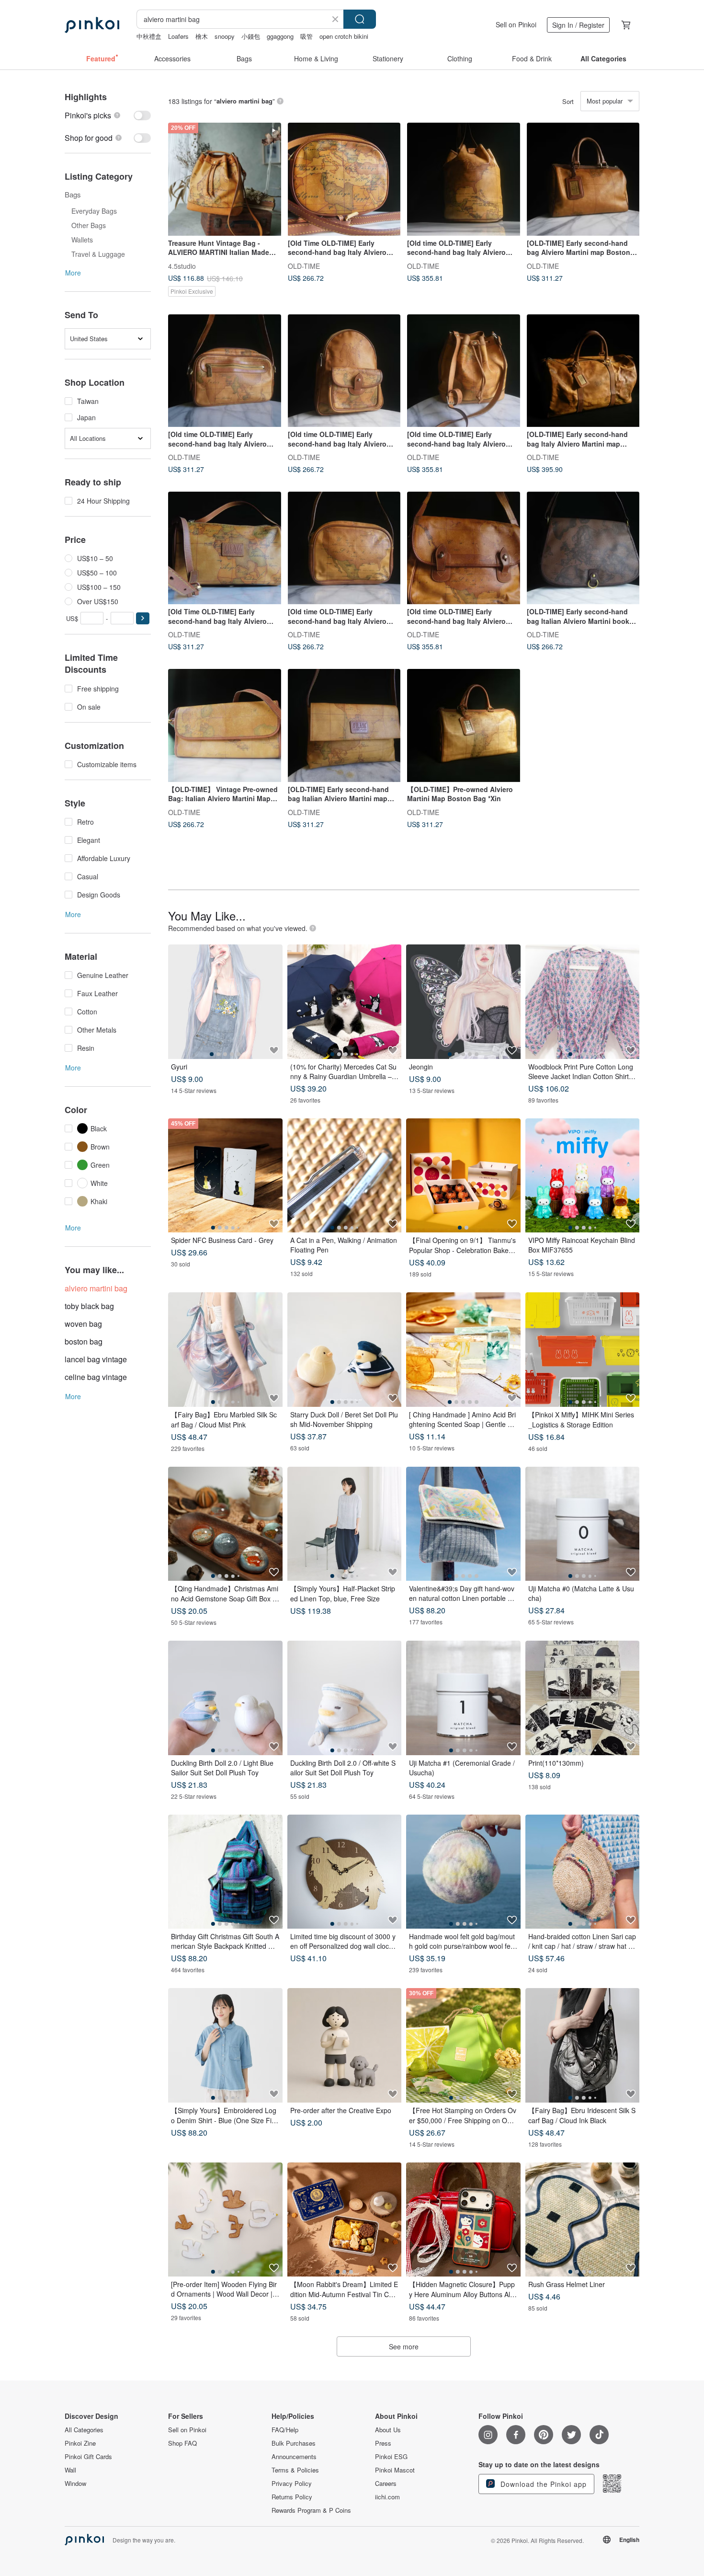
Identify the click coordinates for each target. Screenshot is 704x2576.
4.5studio (182, 265)
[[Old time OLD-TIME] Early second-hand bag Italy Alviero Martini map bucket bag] (464, 179)
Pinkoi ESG (391, 2457)
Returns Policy (292, 2497)
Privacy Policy (292, 2484)
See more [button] (404, 2346)
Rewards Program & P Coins (311, 2510)
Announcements (294, 2457)
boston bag (84, 1341)
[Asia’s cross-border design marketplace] (92, 25)
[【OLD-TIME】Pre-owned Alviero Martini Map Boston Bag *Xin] (464, 725)
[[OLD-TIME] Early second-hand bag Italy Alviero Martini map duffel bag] (583, 371)
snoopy (225, 36)
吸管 (307, 36)
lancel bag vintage (96, 1359)
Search (360, 19)
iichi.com (387, 2497)
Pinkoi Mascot (395, 2470)
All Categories (84, 2430)
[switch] (108, 115)
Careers (386, 2484)
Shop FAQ (182, 2443)
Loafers (178, 36)
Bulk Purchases (294, 2443)
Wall (70, 2470)
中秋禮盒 (149, 36)
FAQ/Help (285, 2430)
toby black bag (89, 1306)
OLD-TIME (304, 265)
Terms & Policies (295, 2470)
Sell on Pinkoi (516, 24)
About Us (388, 2430)
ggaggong (280, 36)
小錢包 (251, 36)
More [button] (73, 273)
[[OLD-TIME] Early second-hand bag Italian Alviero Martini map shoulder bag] (344, 725)
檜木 (202, 36)
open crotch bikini (344, 36)
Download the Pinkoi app (542, 2484)
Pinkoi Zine (80, 2443)
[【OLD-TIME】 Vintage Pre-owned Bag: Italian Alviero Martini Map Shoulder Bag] (225, 725)
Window (75, 2484)
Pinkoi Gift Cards (88, 2457)
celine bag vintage (96, 1377)
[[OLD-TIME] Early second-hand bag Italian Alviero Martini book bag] (583, 548)
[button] (143, 618)
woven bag (83, 1324)
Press (383, 2443)
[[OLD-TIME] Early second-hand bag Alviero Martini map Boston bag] (583, 179)
